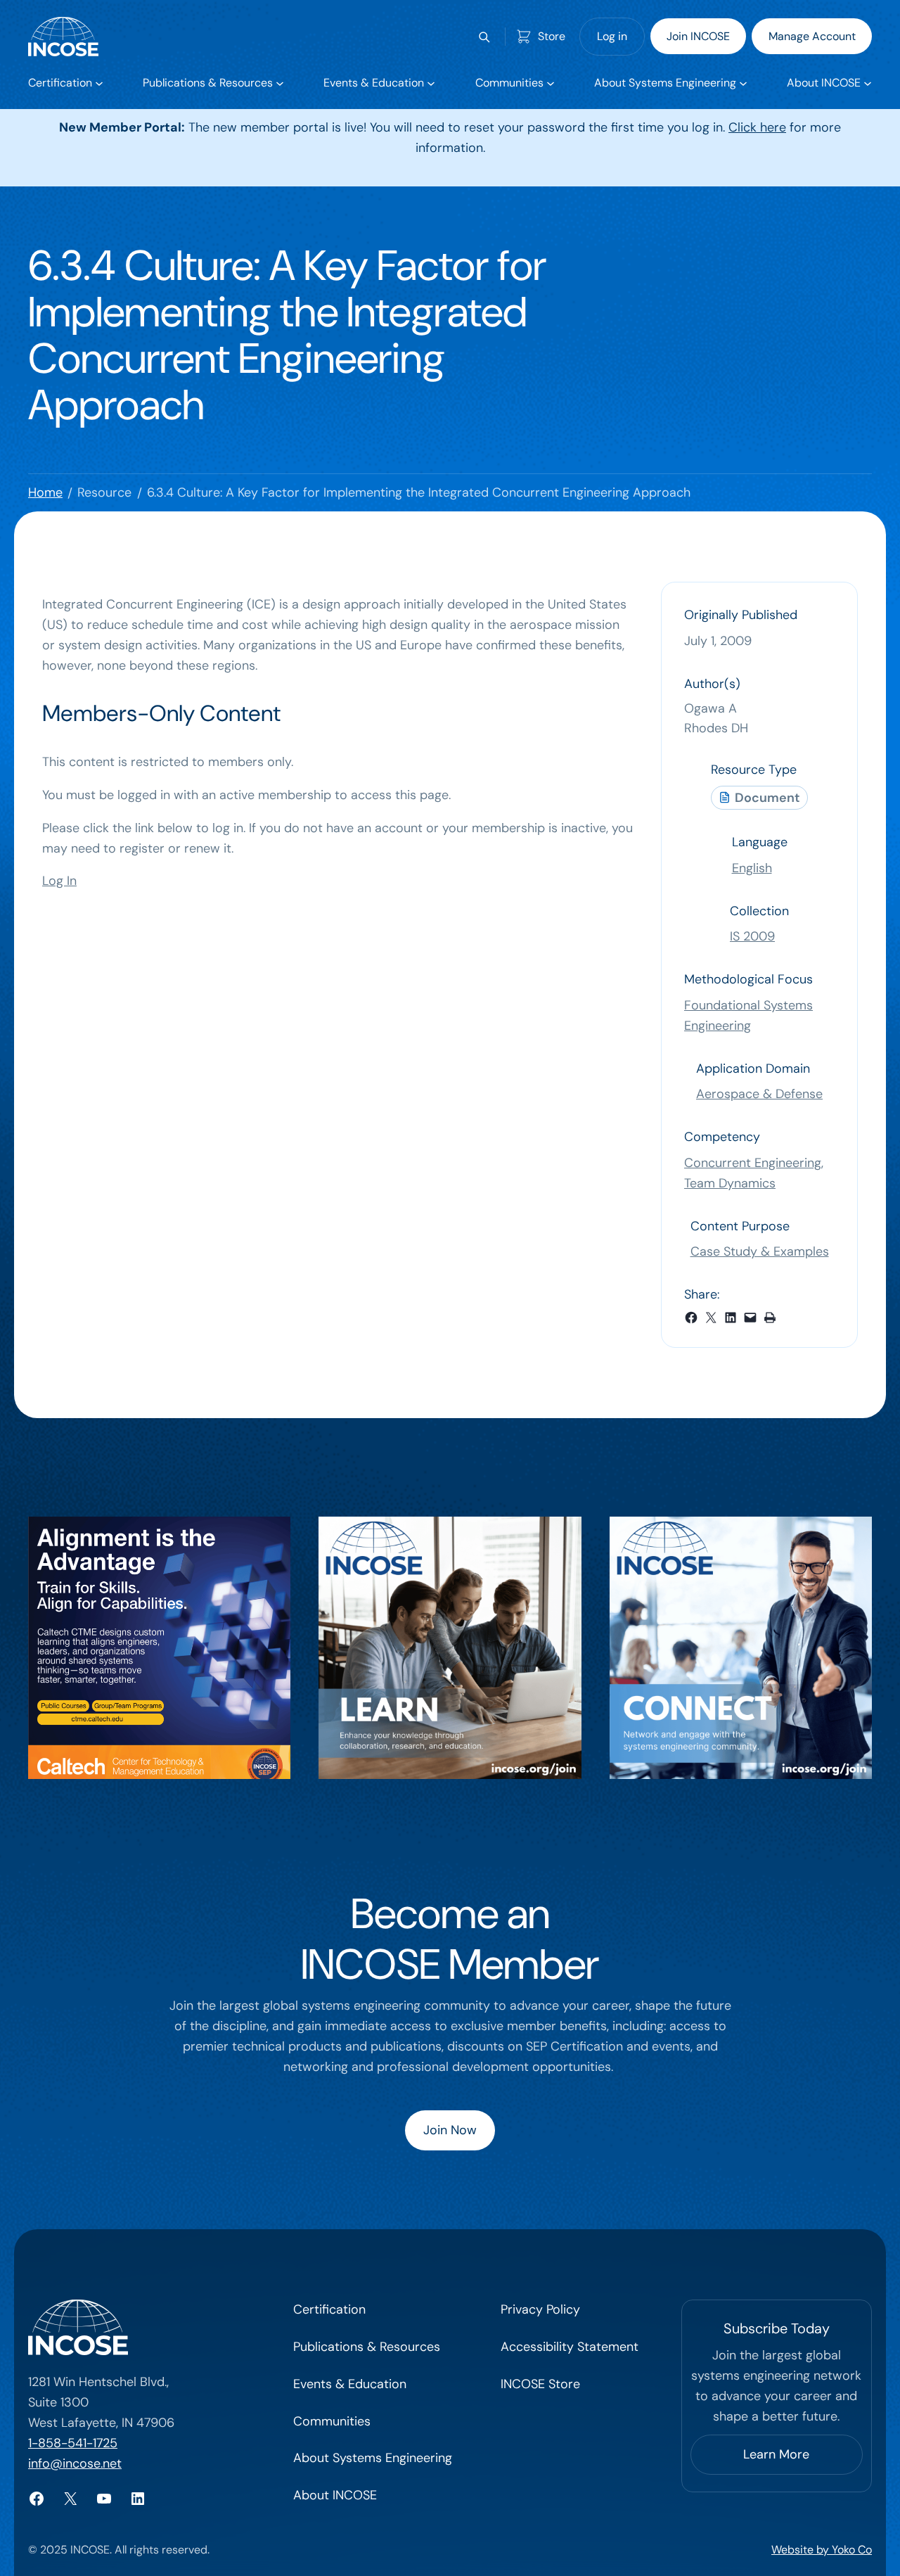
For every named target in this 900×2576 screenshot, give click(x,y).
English (752, 868)
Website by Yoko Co (822, 2550)
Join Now (450, 2130)
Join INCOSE (698, 36)
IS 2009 (752, 936)
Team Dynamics (730, 1183)
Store (552, 36)
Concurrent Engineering (753, 1163)
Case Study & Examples (760, 1251)
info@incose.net (75, 2463)
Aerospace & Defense (759, 1094)
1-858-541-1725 (73, 2443)
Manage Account (812, 36)
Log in (612, 36)
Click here (757, 127)
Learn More (776, 2454)
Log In (59, 881)
